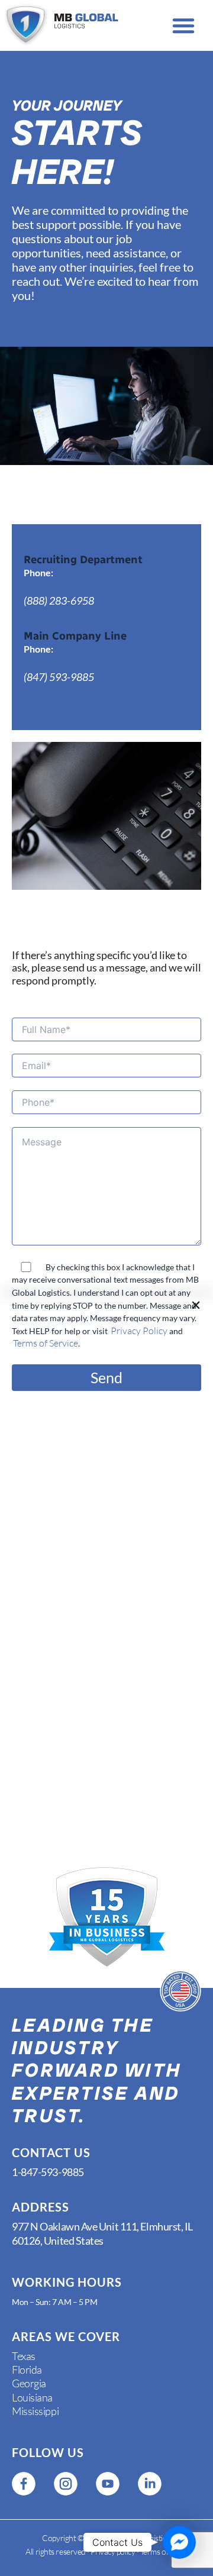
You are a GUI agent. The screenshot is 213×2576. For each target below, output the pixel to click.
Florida (27, 2370)
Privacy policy (113, 2551)
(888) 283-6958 (59, 601)
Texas (24, 2356)
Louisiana (32, 2397)
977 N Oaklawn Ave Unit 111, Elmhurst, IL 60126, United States (102, 2233)
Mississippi (35, 2411)
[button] (183, 25)
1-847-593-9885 (48, 2172)
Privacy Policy (139, 1331)
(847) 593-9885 (59, 677)
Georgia (29, 2383)
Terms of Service (46, 1343)
